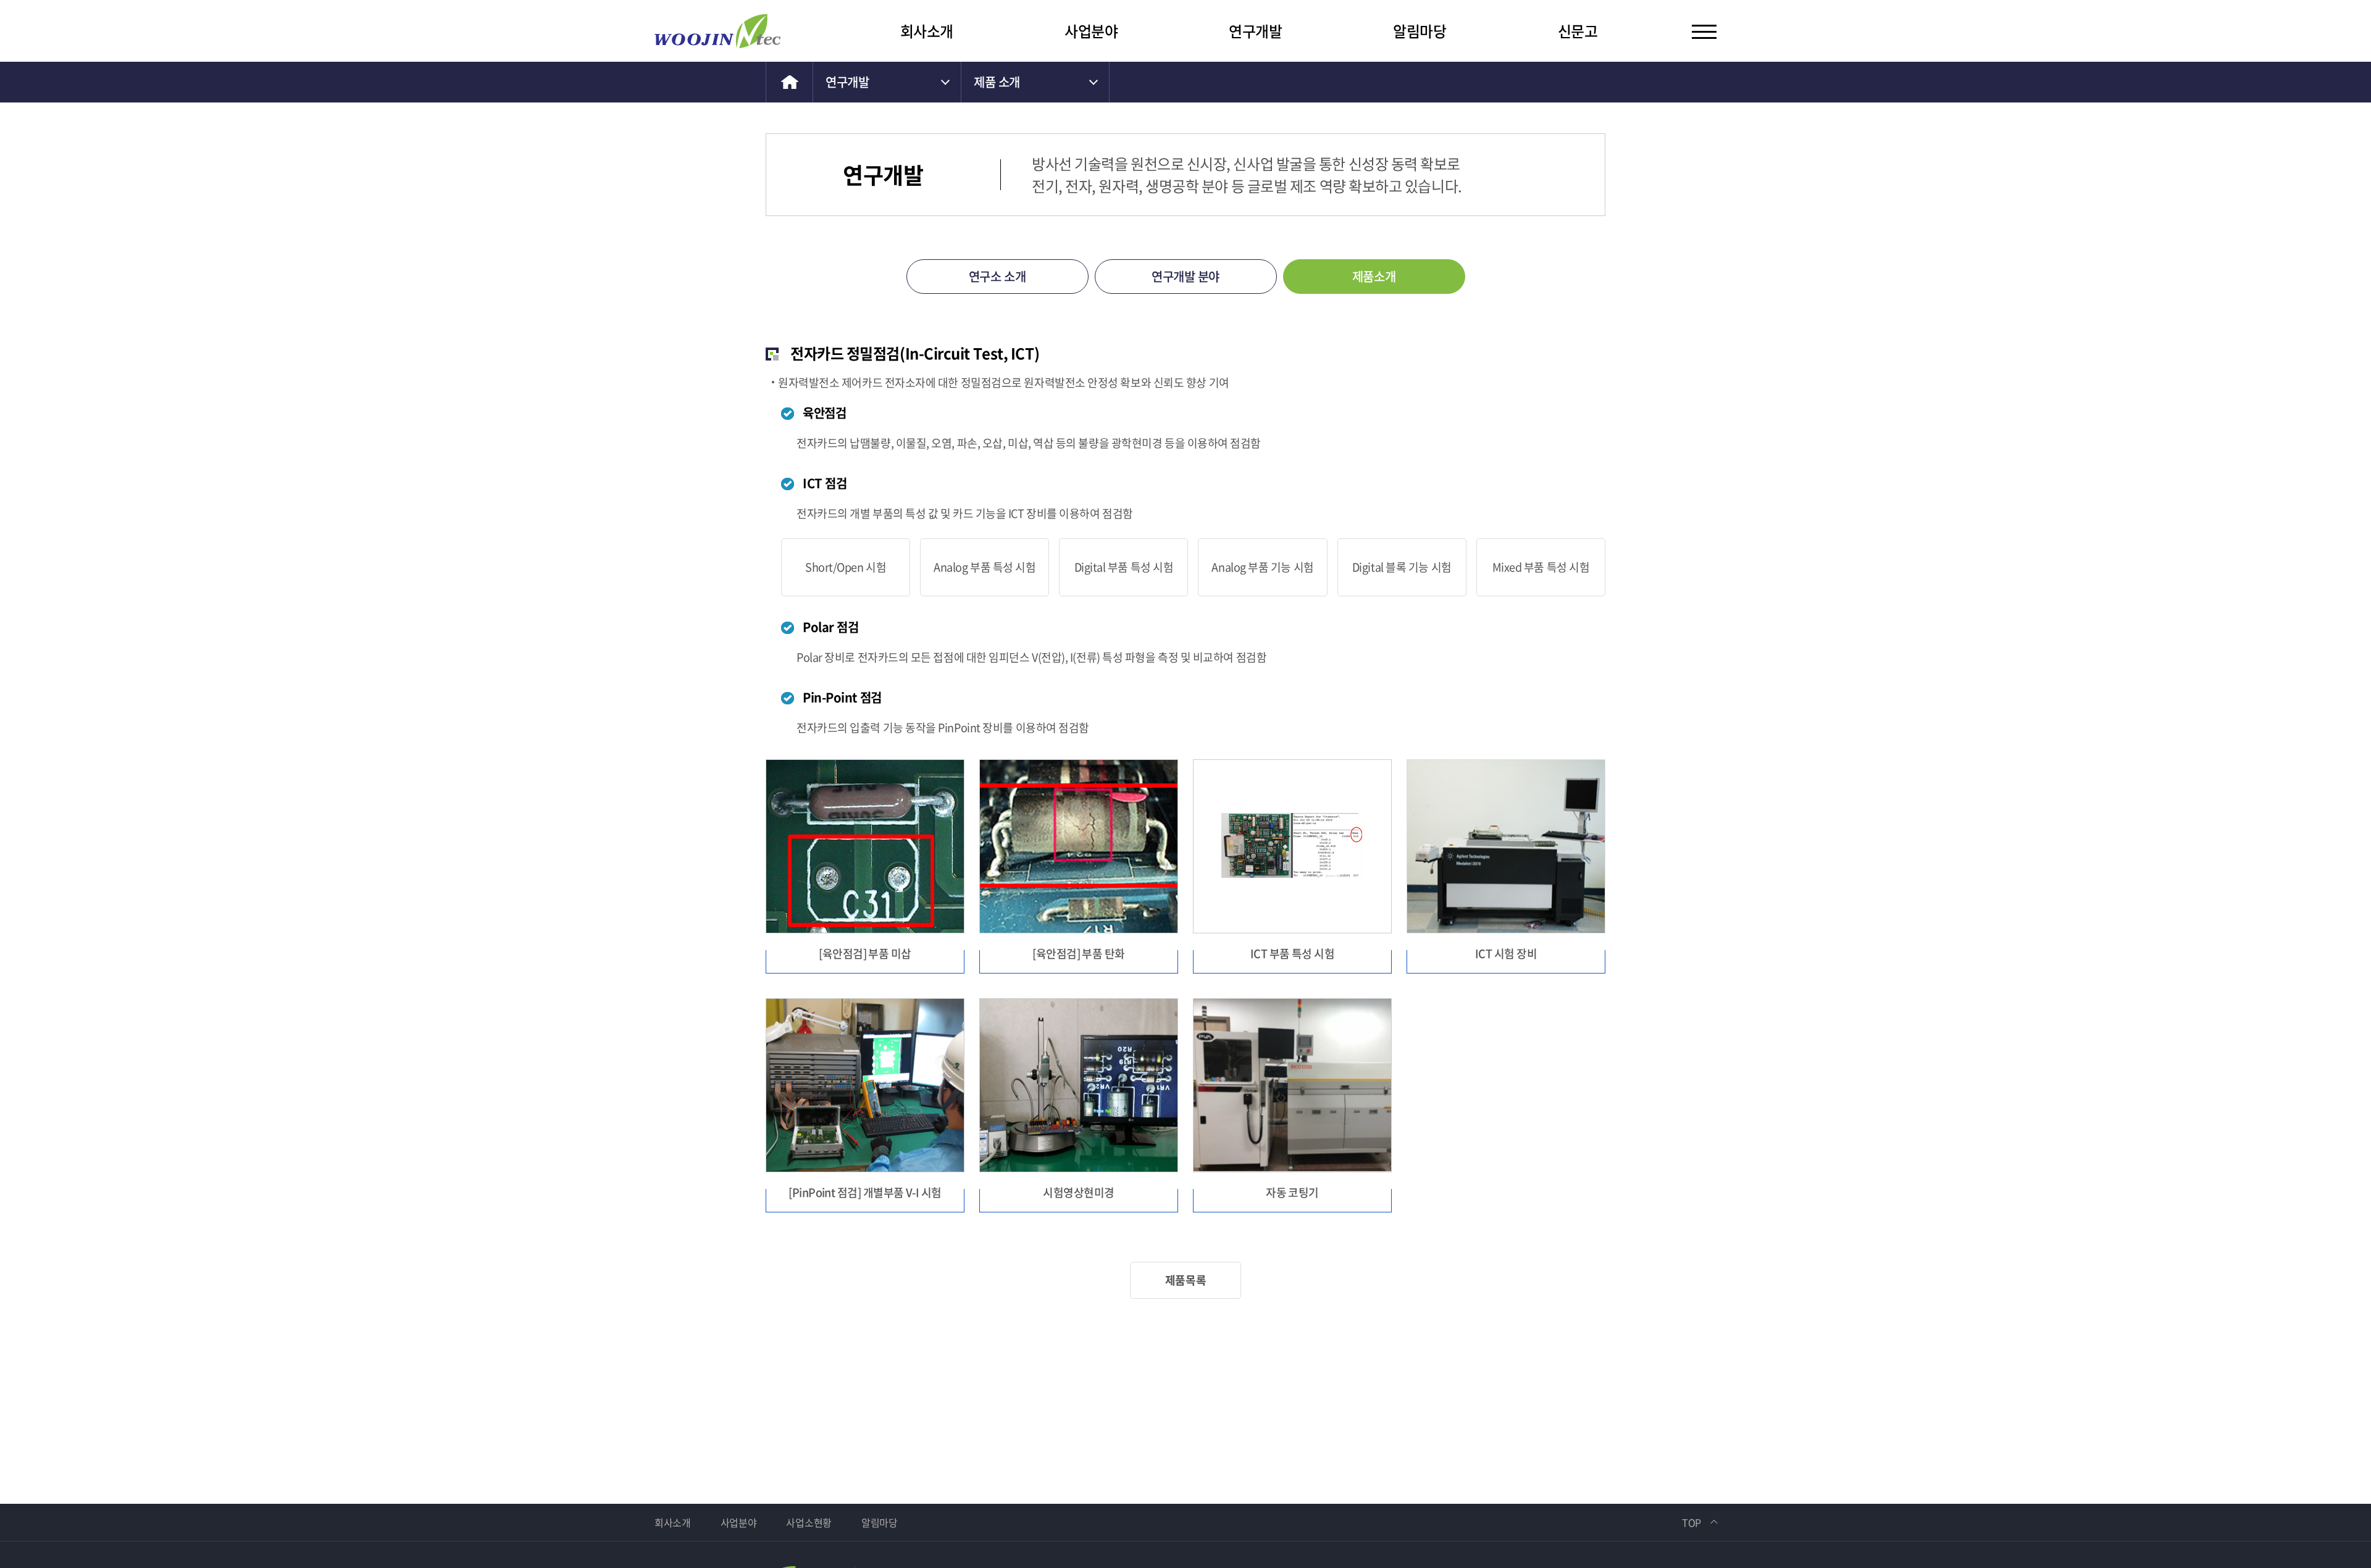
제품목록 (1185, 1280)
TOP (1691, 1522)
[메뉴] (1704, 31)
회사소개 (927, 31)
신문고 (1578, 31)
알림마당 (1420, 31)
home (789, 82)
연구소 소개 (997, 276)
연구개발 (1255, 31)
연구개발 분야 (1185, 276)
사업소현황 (809, 1522)
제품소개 (1374, 276)
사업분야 (1091, 31)
